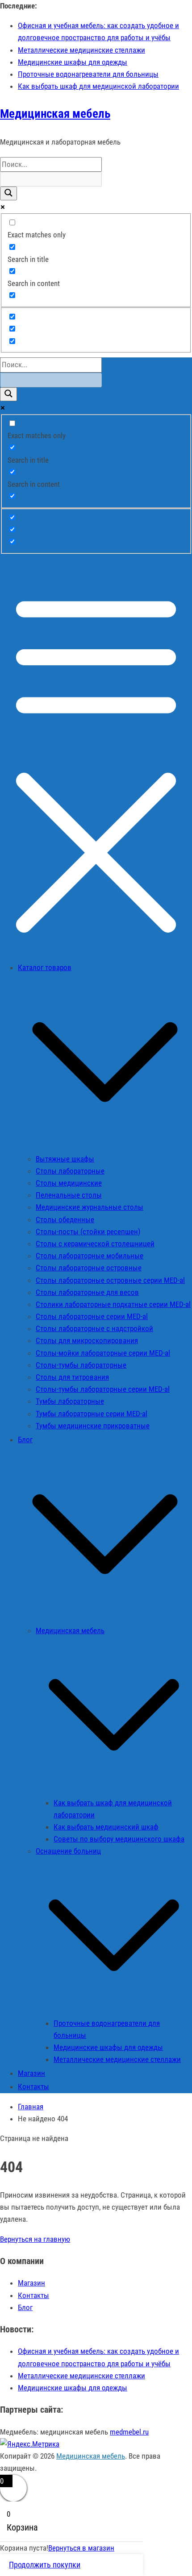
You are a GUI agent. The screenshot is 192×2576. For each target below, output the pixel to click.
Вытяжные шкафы (65, 1159)
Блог (25, 2307)
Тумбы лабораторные (70, 1401)
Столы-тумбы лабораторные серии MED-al (103, 1389)
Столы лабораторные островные (89, 1268)
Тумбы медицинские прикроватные (93, 1426)
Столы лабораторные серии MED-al (92, 1316)
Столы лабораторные (70, 1171)
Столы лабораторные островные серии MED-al (110, 1280)
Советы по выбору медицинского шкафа (119, 1839)
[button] (105, 1146)
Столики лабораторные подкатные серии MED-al (113, 1304)
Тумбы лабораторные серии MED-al (92, 1414)
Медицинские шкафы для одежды (73, 62)
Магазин (31, 2283)
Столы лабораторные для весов (87, 1292)
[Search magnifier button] (8, 193)
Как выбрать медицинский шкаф (106, 1827)
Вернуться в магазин (81, 2548)
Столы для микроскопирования (87, 1340)
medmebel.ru (129, 2432)
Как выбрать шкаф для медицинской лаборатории (98, 86)
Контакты (33, 2087)
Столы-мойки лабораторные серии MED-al (103, 1353)
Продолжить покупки (45, 2565)
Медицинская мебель (55, 114)
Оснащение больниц (68, 1851)
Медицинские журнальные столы (90, 1207)
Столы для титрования (72, 1377)
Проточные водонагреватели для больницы (88, 74)
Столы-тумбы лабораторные (81, 1365)
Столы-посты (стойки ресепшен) (88, 1232)
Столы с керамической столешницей (95, 1244)
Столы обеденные (65, 1220)
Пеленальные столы (69, 1195)
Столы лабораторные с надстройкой (94, 1328)
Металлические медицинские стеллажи (81, 50)
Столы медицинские (69, 1183)
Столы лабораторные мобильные (90, 1256)
